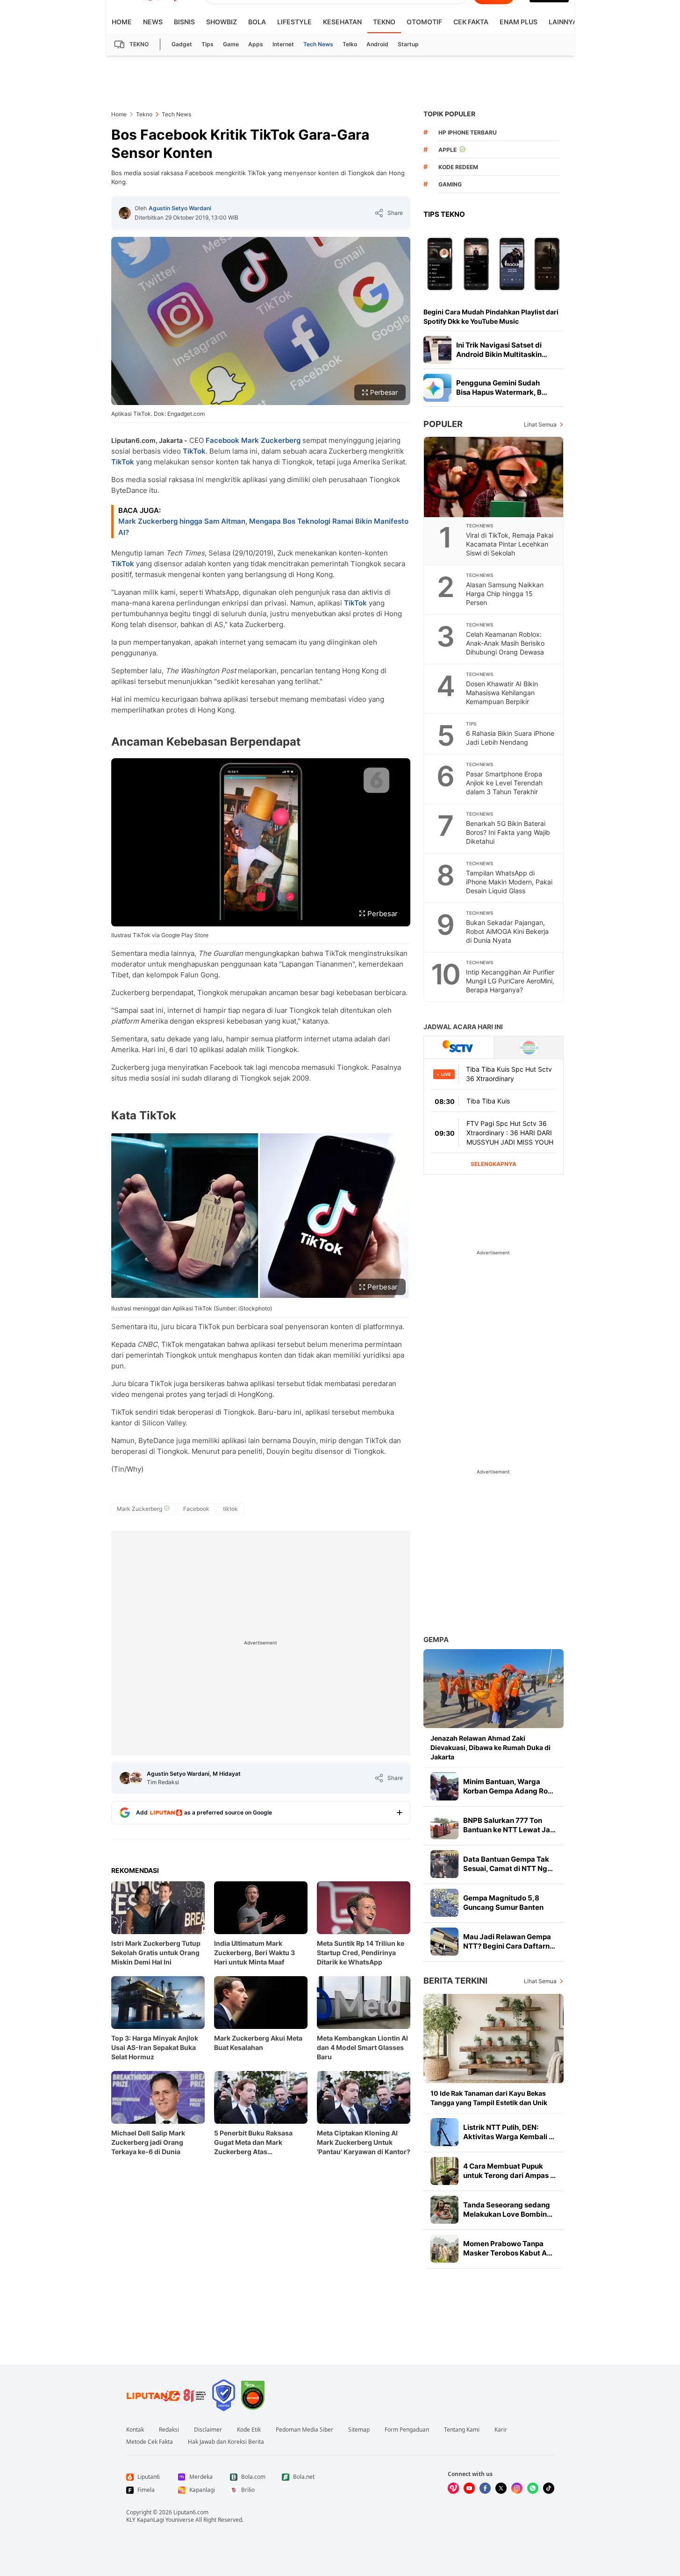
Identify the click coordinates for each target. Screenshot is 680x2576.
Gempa (436, 1640)
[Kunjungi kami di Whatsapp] (533, 2488)
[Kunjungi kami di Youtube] (469, 2488)
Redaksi (169, 2430)
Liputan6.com (191, 2512)
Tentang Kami (462, 2430)
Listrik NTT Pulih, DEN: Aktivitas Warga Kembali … (509, 2132)
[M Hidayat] (136, 1778)
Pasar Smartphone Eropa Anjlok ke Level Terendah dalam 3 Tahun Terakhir (504, 783)
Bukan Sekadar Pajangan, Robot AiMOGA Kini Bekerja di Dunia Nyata (507, 931)
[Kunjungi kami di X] (501, 2488)
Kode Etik (249, 2430)
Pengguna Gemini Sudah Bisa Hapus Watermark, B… (502, 388)
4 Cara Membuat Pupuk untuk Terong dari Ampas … (509, 2171)
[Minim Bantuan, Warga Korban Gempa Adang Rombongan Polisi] (444, 1786)
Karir (501, 2430)
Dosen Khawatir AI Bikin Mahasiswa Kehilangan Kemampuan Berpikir (502, 693)
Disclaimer (208, 2430)
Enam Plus (519, 22)
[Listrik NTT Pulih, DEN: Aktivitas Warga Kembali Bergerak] (444, 2132)
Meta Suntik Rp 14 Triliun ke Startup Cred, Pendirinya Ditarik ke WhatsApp (361, 1953)
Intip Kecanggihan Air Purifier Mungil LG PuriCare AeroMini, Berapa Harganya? (510, 981)
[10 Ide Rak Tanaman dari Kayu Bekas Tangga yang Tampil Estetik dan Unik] (494, 2039)
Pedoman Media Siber (304, 2430)
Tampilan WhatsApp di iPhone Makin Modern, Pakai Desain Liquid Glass (509, 882)
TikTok (194, 451)
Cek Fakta (471, 22)
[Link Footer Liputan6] (166, 2395)
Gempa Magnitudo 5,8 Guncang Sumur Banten (503, 1903)
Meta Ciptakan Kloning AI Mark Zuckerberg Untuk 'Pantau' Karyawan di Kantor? (364, 2142)
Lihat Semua (540, 424)
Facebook (222, 440)
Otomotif (424, 22)
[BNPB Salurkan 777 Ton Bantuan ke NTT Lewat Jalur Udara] (444, 1825)
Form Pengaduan (407, 2430)
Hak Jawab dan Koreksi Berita (226, 2442)
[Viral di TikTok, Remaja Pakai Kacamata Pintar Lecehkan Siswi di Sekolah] (494, 477)
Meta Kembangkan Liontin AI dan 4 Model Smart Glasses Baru (362, 2047)
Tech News (318, 44)
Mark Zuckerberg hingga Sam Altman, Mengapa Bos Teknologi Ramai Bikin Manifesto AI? (263, 527)
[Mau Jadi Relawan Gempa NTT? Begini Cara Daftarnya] (444, 1942)
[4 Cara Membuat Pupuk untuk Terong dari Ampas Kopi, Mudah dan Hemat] (444, 2171)
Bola (257, 22)
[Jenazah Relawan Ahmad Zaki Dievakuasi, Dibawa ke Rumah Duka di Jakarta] (494, 1689)
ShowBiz (222, 22)
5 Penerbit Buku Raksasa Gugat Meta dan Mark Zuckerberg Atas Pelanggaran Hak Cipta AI (254, 2143)
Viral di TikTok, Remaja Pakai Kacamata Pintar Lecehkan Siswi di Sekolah (510, 544)
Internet (283, 44)
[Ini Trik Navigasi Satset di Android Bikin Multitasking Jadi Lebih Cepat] (437, 350)
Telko (350, 44)
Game (231, 44)
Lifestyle (294, 22)
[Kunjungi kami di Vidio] (453, 2488)
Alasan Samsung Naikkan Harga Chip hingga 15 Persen (505, 594)
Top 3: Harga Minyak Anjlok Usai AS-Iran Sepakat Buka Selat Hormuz (155, 2047)
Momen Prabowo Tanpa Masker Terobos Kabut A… (508, 2248)
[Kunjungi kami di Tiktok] (549, 2488)
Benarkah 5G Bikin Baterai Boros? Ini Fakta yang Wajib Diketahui (508, 832)
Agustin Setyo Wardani (180, 208)
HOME (122, 22)
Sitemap (359, 2430)
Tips (208, 44)
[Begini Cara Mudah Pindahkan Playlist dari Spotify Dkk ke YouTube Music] (494, 263)
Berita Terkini (455, 1981)
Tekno (384, 22)
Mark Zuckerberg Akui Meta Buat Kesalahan (258, 2043)
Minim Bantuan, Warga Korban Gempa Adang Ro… (508, 1786)
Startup (408, 44)
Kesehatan (342, 22)
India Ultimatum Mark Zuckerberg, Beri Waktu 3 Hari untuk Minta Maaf (254, 1953)
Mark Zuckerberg (271, 440)
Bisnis (184, 22)
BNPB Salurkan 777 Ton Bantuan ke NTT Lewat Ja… (509, 1825)
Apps (256, 44)
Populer (443, 424)
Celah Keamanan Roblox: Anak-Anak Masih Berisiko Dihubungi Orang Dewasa (505, 643)
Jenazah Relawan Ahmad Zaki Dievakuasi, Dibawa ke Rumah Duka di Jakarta (490, 1747)
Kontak (135, 2430)
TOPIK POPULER (449, 114)
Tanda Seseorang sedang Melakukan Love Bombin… (508, 2210)
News (153, 22)
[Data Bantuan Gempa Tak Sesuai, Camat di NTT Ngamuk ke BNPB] (444, 1864)
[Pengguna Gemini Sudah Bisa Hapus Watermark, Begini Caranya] (437, 388)
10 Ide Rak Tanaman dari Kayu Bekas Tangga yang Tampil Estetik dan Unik (489, 2098)
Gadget (182, 44)
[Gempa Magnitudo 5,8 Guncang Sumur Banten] (444, 1903)
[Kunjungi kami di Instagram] (517, 2488)
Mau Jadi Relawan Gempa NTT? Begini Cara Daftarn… (509, 1941)
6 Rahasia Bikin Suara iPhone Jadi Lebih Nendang (510, 738)
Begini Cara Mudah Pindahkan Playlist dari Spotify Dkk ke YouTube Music (491, 317)
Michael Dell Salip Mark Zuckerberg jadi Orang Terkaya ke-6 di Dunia (148, 2142)
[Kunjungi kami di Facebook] (485, 2488)
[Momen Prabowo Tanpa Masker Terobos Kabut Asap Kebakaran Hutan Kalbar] (444, 2249)
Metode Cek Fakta (150, 2442)
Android (377, 44)
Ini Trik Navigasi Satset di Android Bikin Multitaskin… (502, 350)
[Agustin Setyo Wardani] (125, 213)
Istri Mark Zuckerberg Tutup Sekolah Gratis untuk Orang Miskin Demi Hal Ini (156, 1953)
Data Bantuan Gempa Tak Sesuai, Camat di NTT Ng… (508, 1864)
